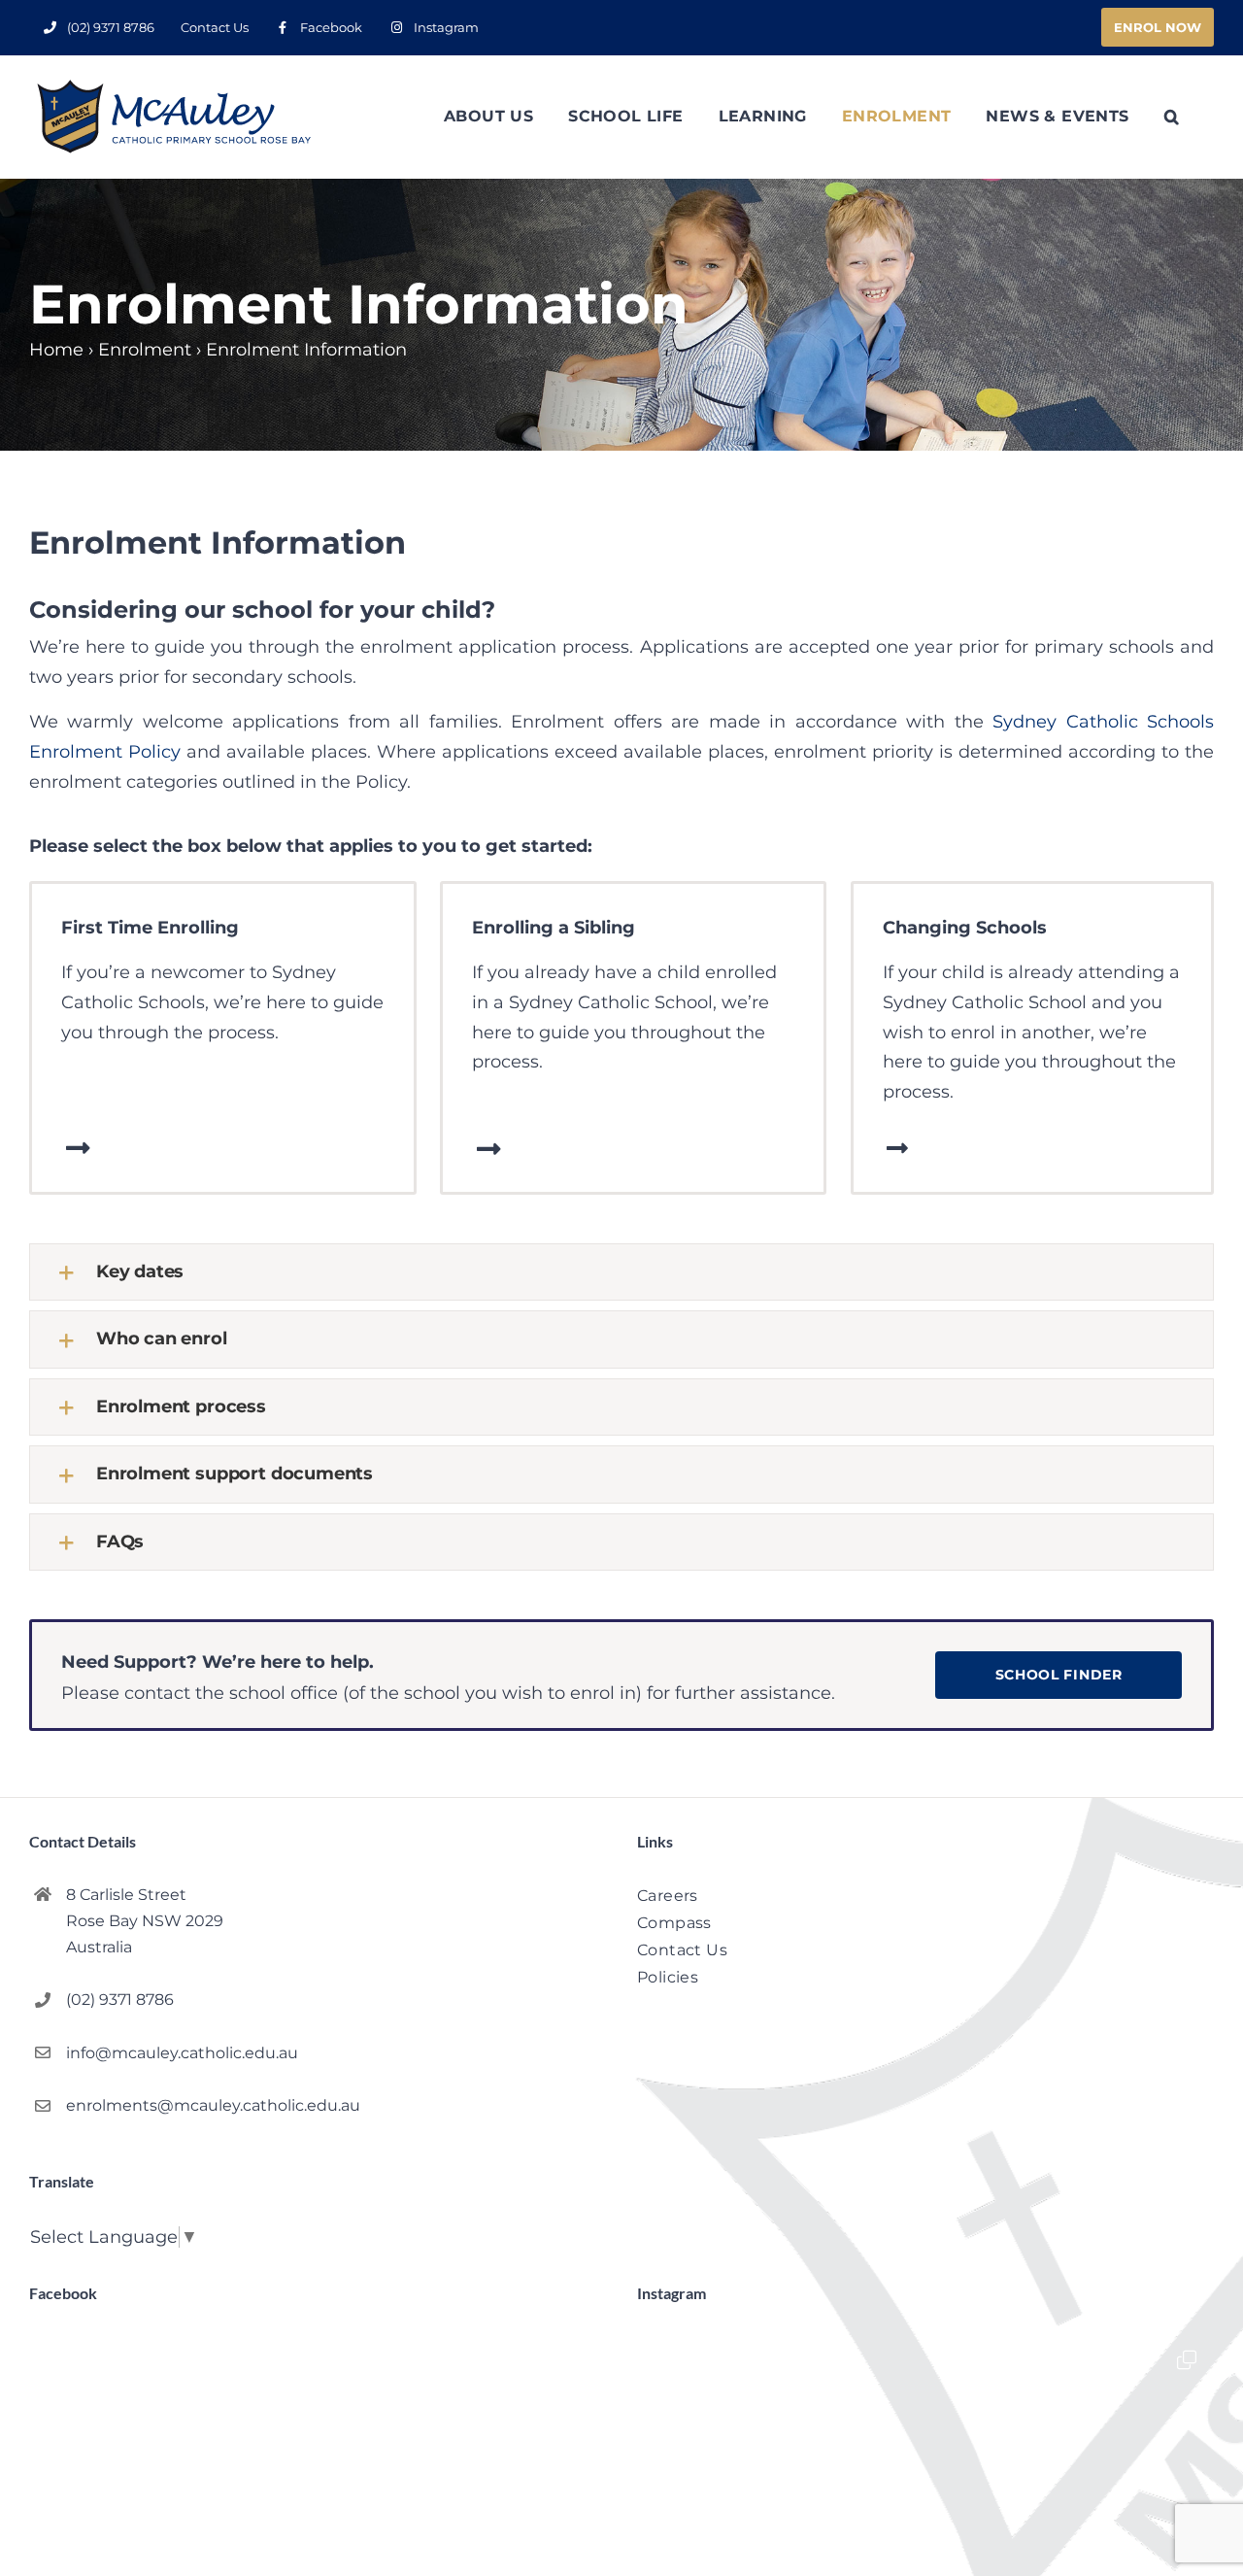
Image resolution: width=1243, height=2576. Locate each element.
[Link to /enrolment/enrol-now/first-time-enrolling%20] (78, 1148)
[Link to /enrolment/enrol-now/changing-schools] (898, 1148)
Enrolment (145, 350)
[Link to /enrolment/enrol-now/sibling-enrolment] (489, 1149)
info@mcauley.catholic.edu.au (182, 2053)
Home (56, 350)
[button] (1172, 117)
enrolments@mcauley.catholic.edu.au (213, 2105)
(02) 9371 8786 (120, 2000)
